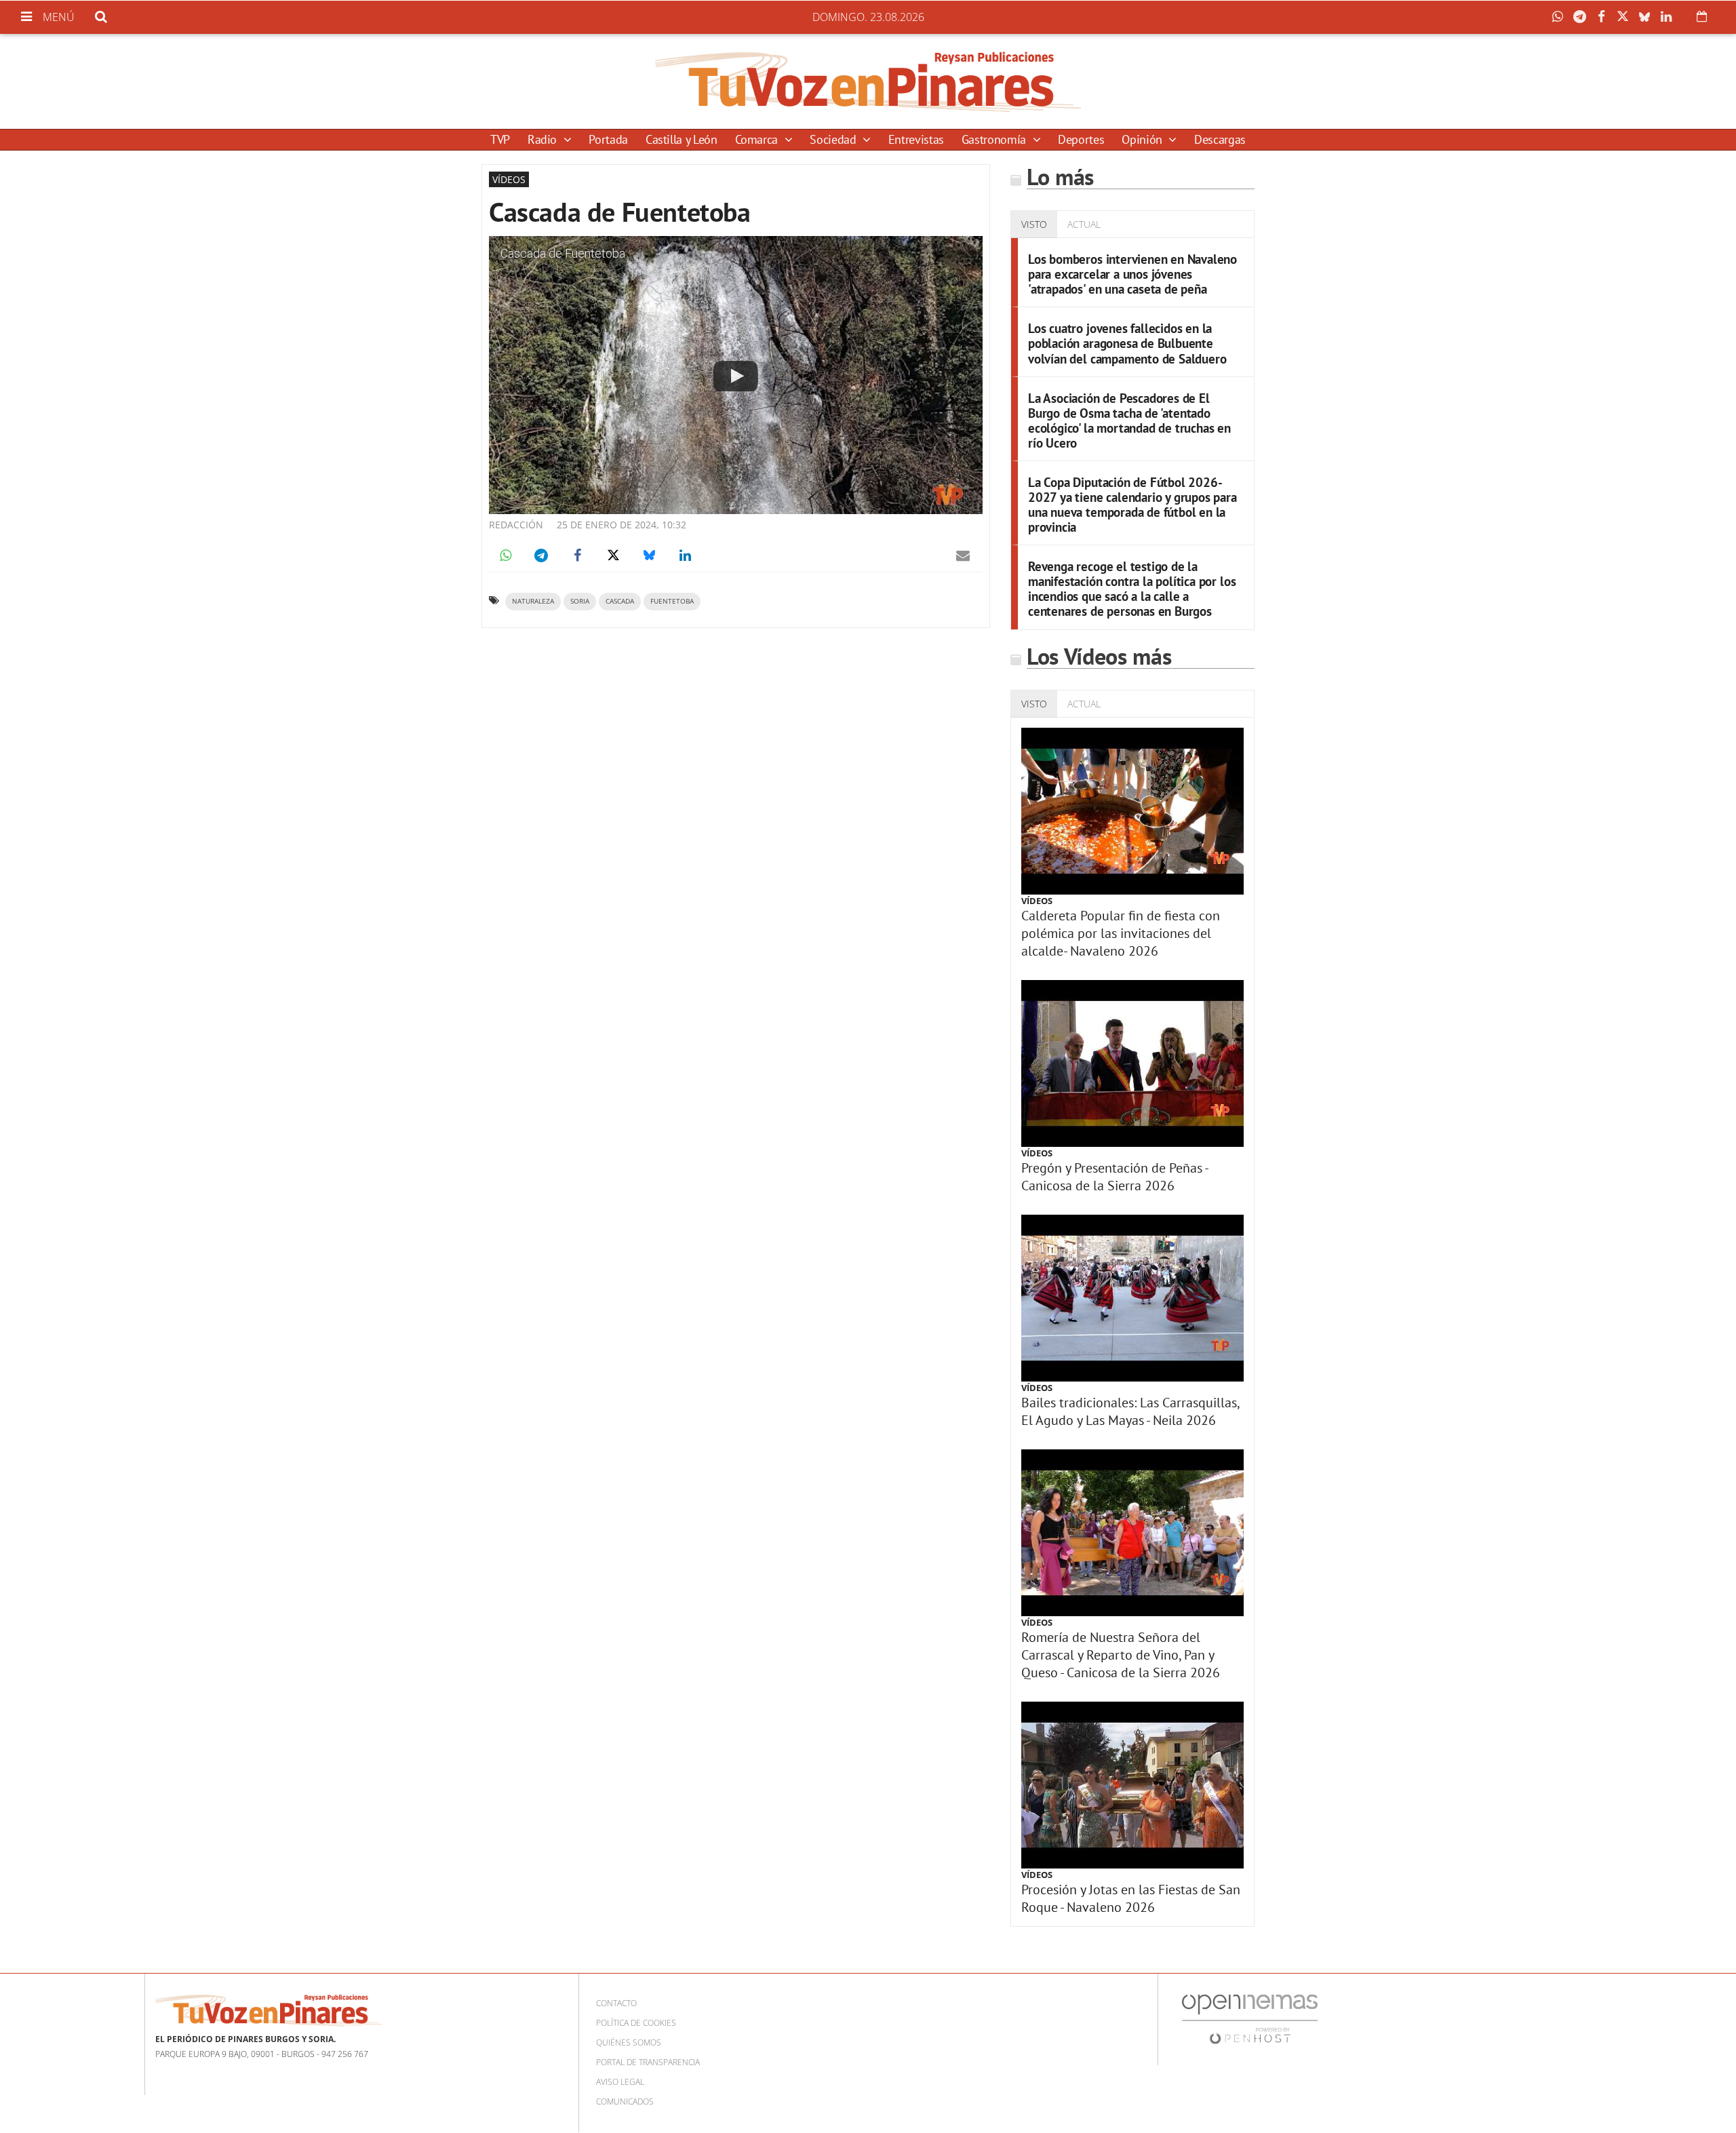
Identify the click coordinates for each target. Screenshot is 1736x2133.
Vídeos (1037, 901)
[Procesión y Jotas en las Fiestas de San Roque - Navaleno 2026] (1132, 1785)
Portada (608, 139)
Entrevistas (916, 139)
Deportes (1081, 139)
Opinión (1143, 139)
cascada (620, 601)
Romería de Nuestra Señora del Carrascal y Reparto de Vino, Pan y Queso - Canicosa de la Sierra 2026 (1121, 1655)
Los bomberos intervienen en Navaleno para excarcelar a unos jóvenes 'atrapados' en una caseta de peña (1132, 274)
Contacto (616, 2003)
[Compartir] (1561, 17)
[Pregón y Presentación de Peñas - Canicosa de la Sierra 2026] (1132, 1063)
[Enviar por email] (963, 555)
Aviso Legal (620, 2082)
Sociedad (834, 139)
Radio (544, 139)
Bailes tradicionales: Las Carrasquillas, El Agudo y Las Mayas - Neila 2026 (1130, 1411)
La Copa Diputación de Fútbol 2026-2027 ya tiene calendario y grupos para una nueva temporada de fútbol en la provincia (1132, 504)
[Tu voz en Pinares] (868, 81)
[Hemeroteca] (1702, 16)
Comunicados (625, 2101)
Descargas (1220, 139)
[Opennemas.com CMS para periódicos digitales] (1250, 2018)
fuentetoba (672, 601)
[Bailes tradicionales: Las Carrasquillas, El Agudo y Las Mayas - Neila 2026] (1132, 1298)
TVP (500, 139)
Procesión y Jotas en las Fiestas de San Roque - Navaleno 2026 (1131, 1898)
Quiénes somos (629, 2042)
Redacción (516, 525)
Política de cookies (636, 2023)
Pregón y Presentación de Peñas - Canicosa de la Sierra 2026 (1114, 1177)
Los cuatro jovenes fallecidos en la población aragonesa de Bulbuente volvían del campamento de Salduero (1127, 343)
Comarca (758, 139)
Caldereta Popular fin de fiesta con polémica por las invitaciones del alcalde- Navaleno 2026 (1121, 933)
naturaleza (533, 601)
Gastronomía (995, 139)
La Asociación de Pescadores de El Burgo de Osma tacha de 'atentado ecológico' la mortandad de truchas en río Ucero (1129, 420)
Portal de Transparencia (648, 2062)
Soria (580, 601)
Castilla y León (682, 139)
